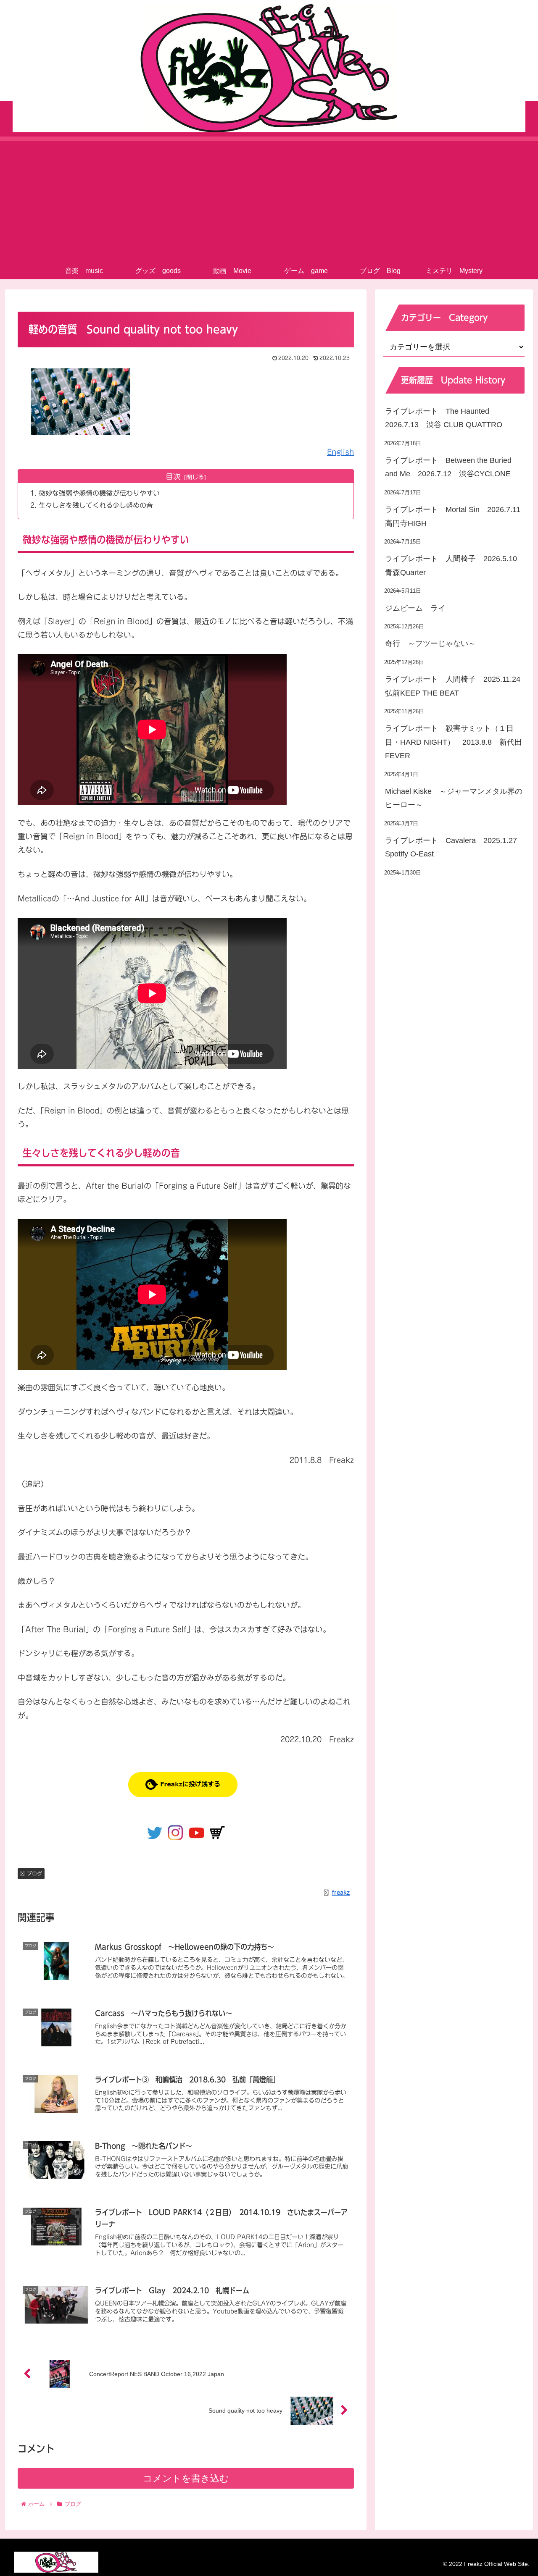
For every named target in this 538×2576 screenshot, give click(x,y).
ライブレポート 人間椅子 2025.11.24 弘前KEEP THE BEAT (455, 686)
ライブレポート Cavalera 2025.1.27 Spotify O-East (455, 847)
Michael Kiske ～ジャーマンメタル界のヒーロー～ (454, 798)
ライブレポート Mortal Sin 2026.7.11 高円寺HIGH (455, 516)
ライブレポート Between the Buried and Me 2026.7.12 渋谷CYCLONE (448, 467)
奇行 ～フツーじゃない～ (430, 643)
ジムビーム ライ (415, 608)
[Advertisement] (269, 200)
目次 (173, 476)
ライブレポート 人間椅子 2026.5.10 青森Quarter (455, 565)
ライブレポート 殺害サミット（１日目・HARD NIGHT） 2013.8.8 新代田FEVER (454, 742)
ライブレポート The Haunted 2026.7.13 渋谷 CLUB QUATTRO (444, 418)
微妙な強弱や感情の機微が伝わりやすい (99, 493)
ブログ (34, 1873)
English (340, 452)
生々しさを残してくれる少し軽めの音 (96, 505)
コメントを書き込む (186, 2478)
